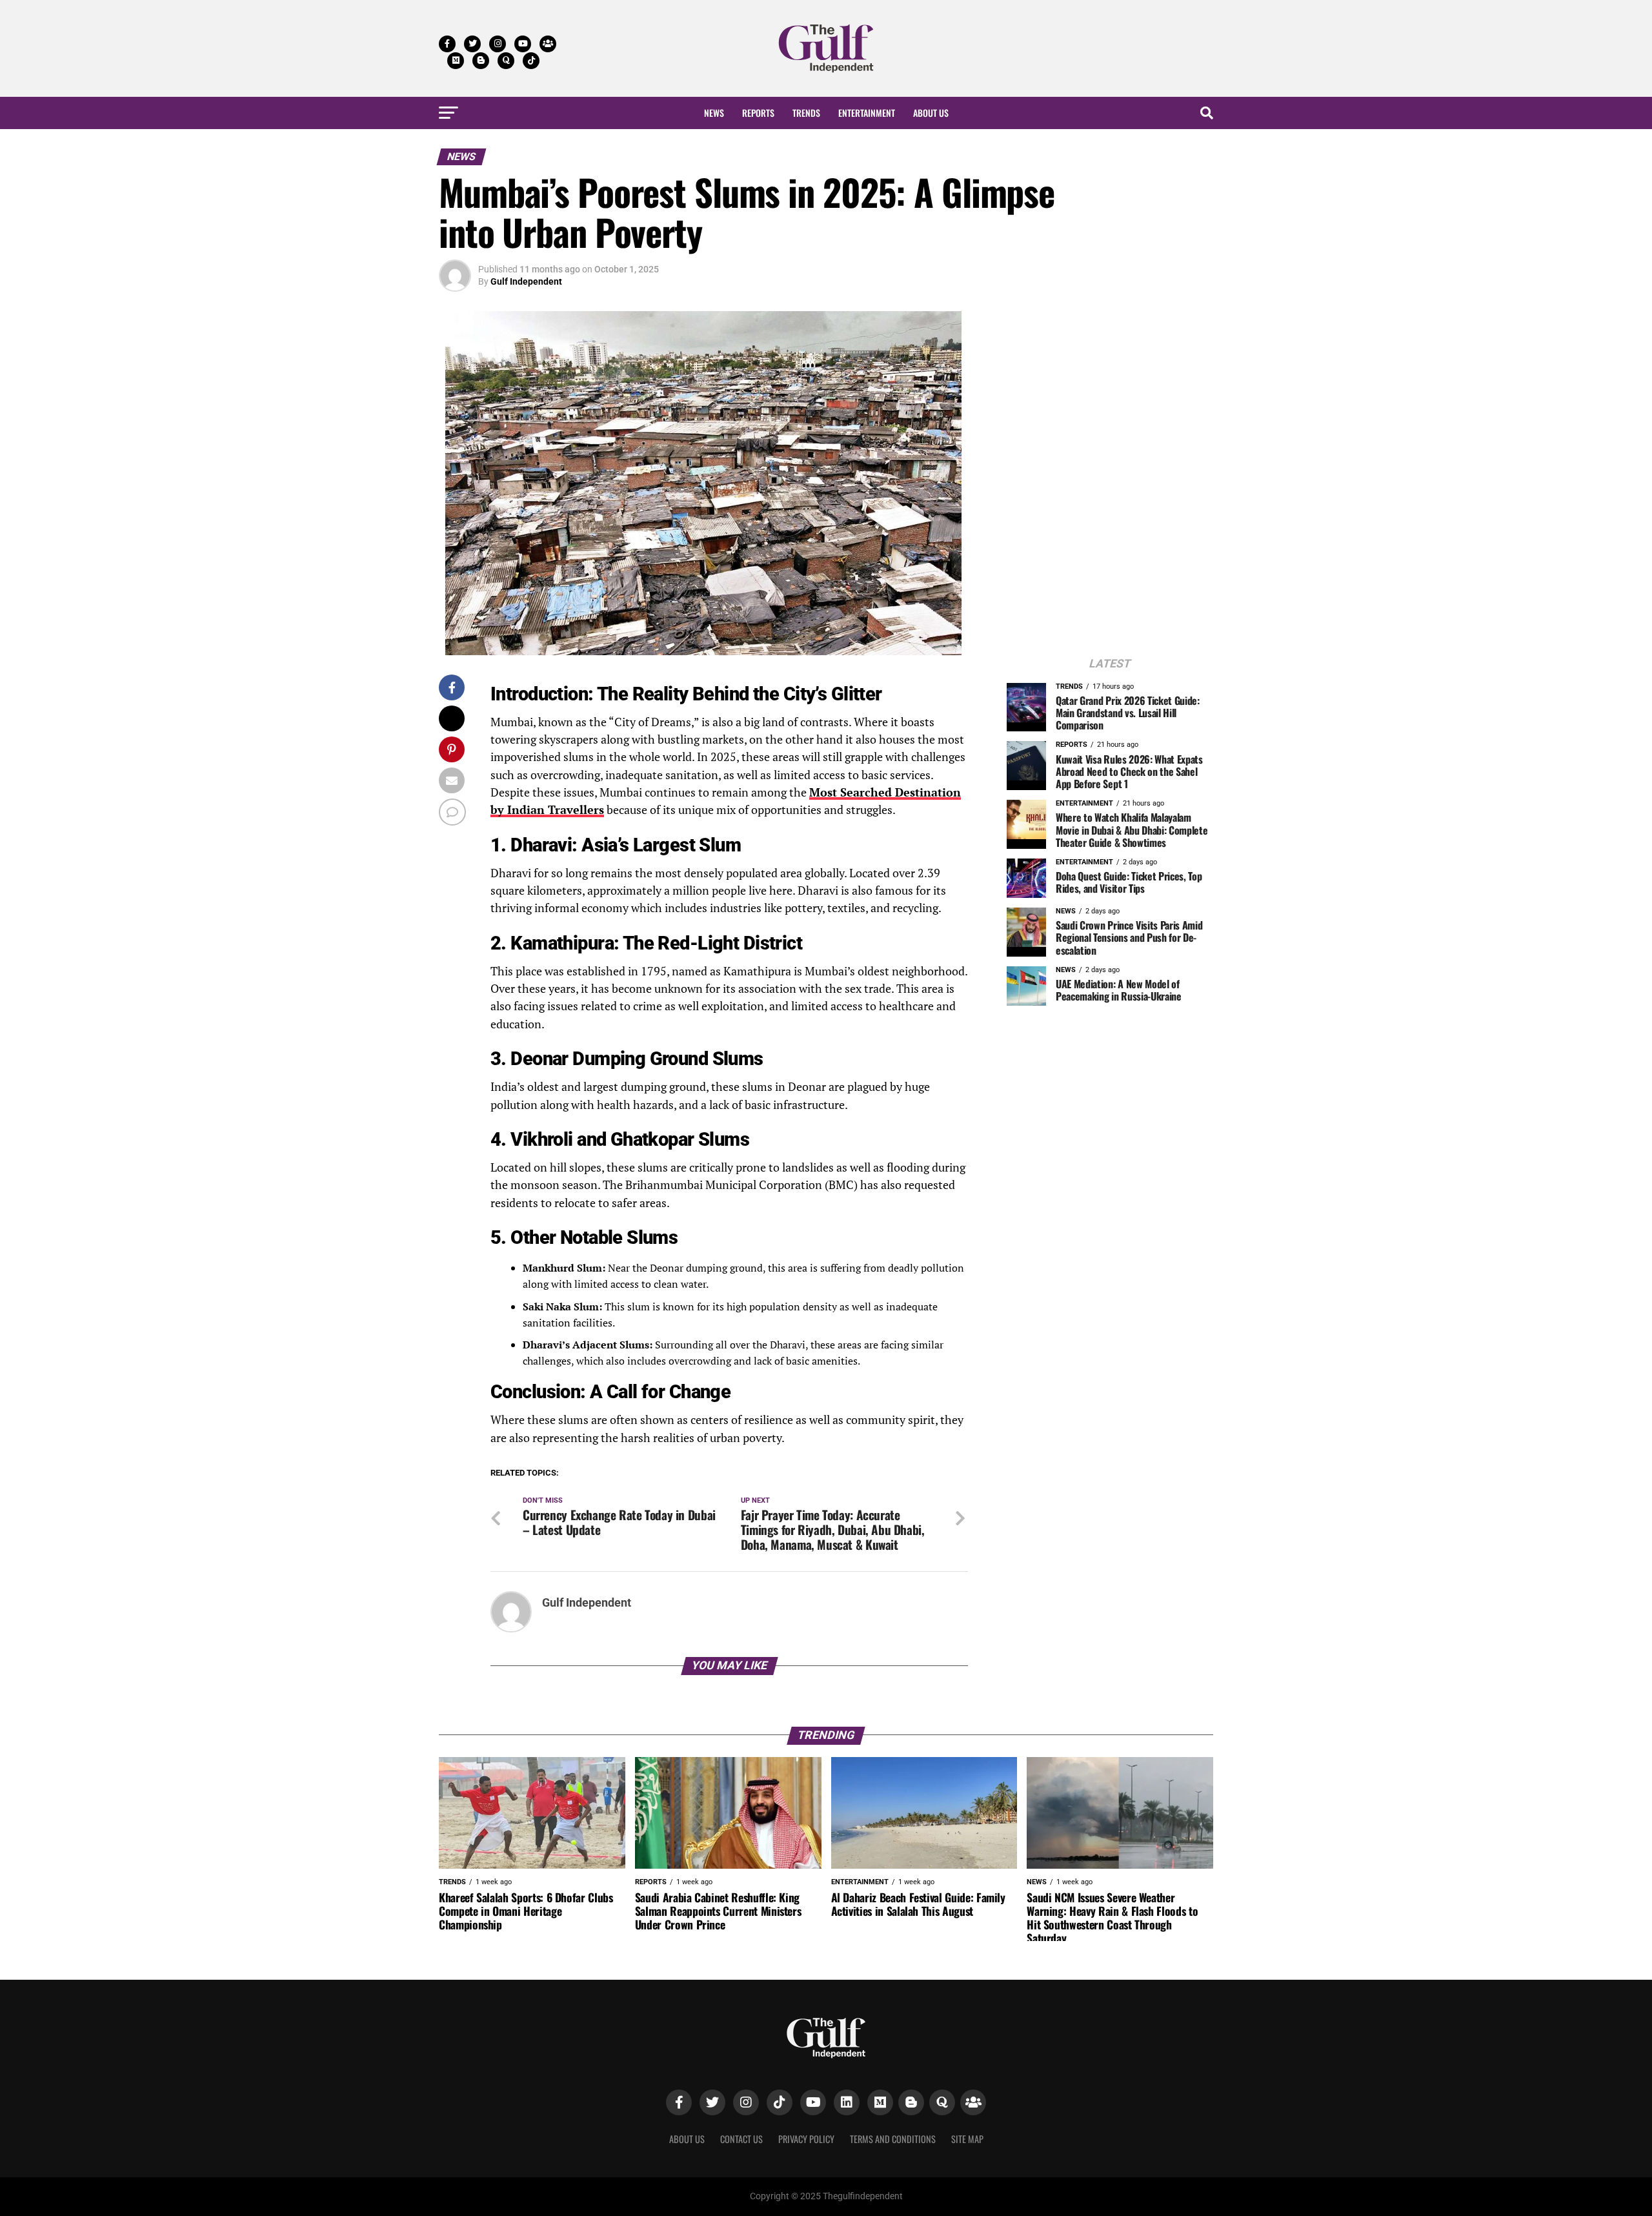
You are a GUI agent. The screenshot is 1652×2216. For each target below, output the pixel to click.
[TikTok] (780, 2102)
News (714, 113)
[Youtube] (813, 2102)
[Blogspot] (911, 2102)
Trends (806, 113)
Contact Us (741, 2139)
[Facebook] (679, 2102)
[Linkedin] (847, 2102)
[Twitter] (712, 2102)
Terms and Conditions (893, 2139)
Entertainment (867, 113)
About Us (931, 113)
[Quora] (942, 2102)
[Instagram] (746, 2102)
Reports (758, 113)
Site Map (967, 2139)
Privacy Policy (806, 2139)
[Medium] (880, 2102)
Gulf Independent (526, 281)
